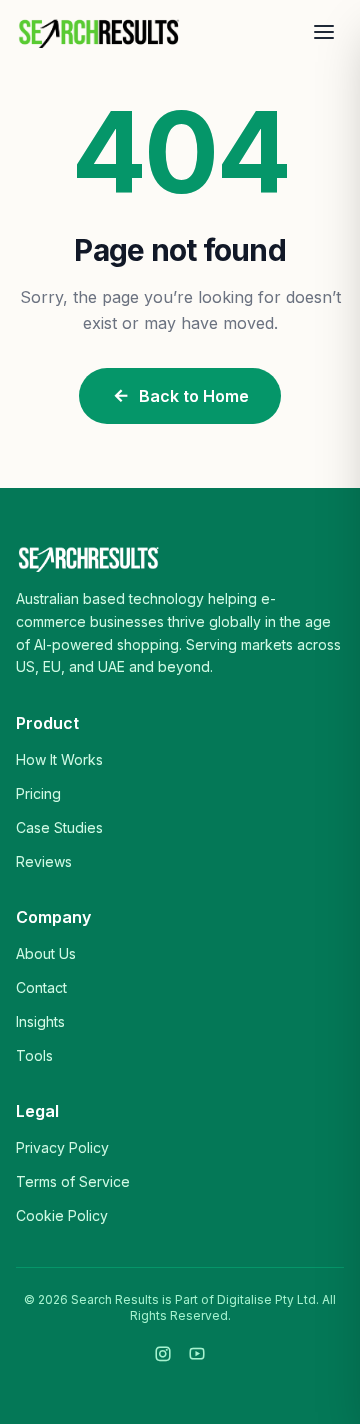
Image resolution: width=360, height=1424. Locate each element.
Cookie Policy (62, 1215)
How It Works (59, 759)
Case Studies (59, 827)
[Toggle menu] (324, 32)
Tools (34, 1055)
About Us (46, 953)
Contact (41, 987)
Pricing (38, 793)
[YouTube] (197, 1354)
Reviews (44, 861)
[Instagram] (163, 1354)
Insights (40, 1021)
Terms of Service (73, 1181)
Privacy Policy (62, 1147)
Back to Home (194, 396)
